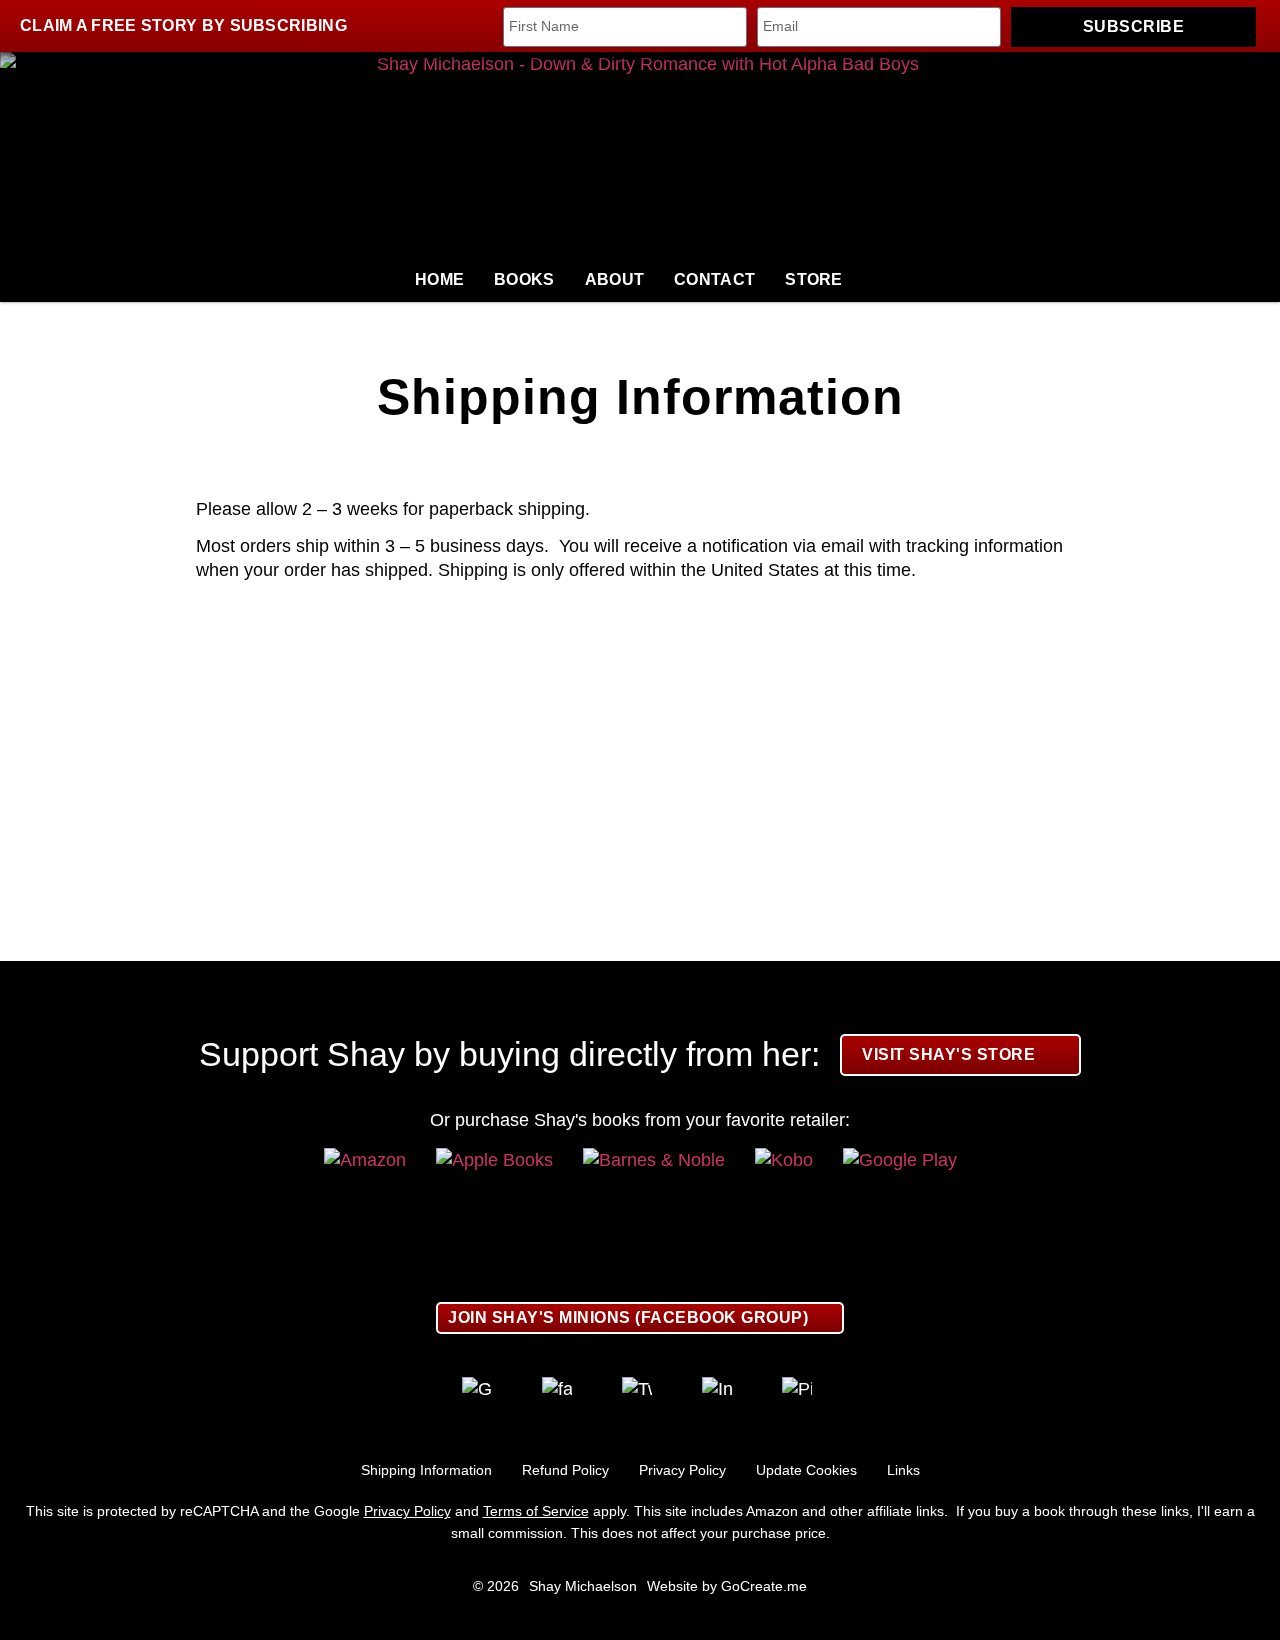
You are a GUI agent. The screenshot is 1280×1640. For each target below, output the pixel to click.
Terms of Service (536, 1511)
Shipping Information (426, 1470)
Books (524, 279)
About (615, 279)
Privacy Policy (682, 1470)
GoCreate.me (764, 1586)
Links (903, 1470)
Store (814, 279)
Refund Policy (565, 1470)
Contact (714, 279)
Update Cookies (806, 1470)
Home (439, 279)
